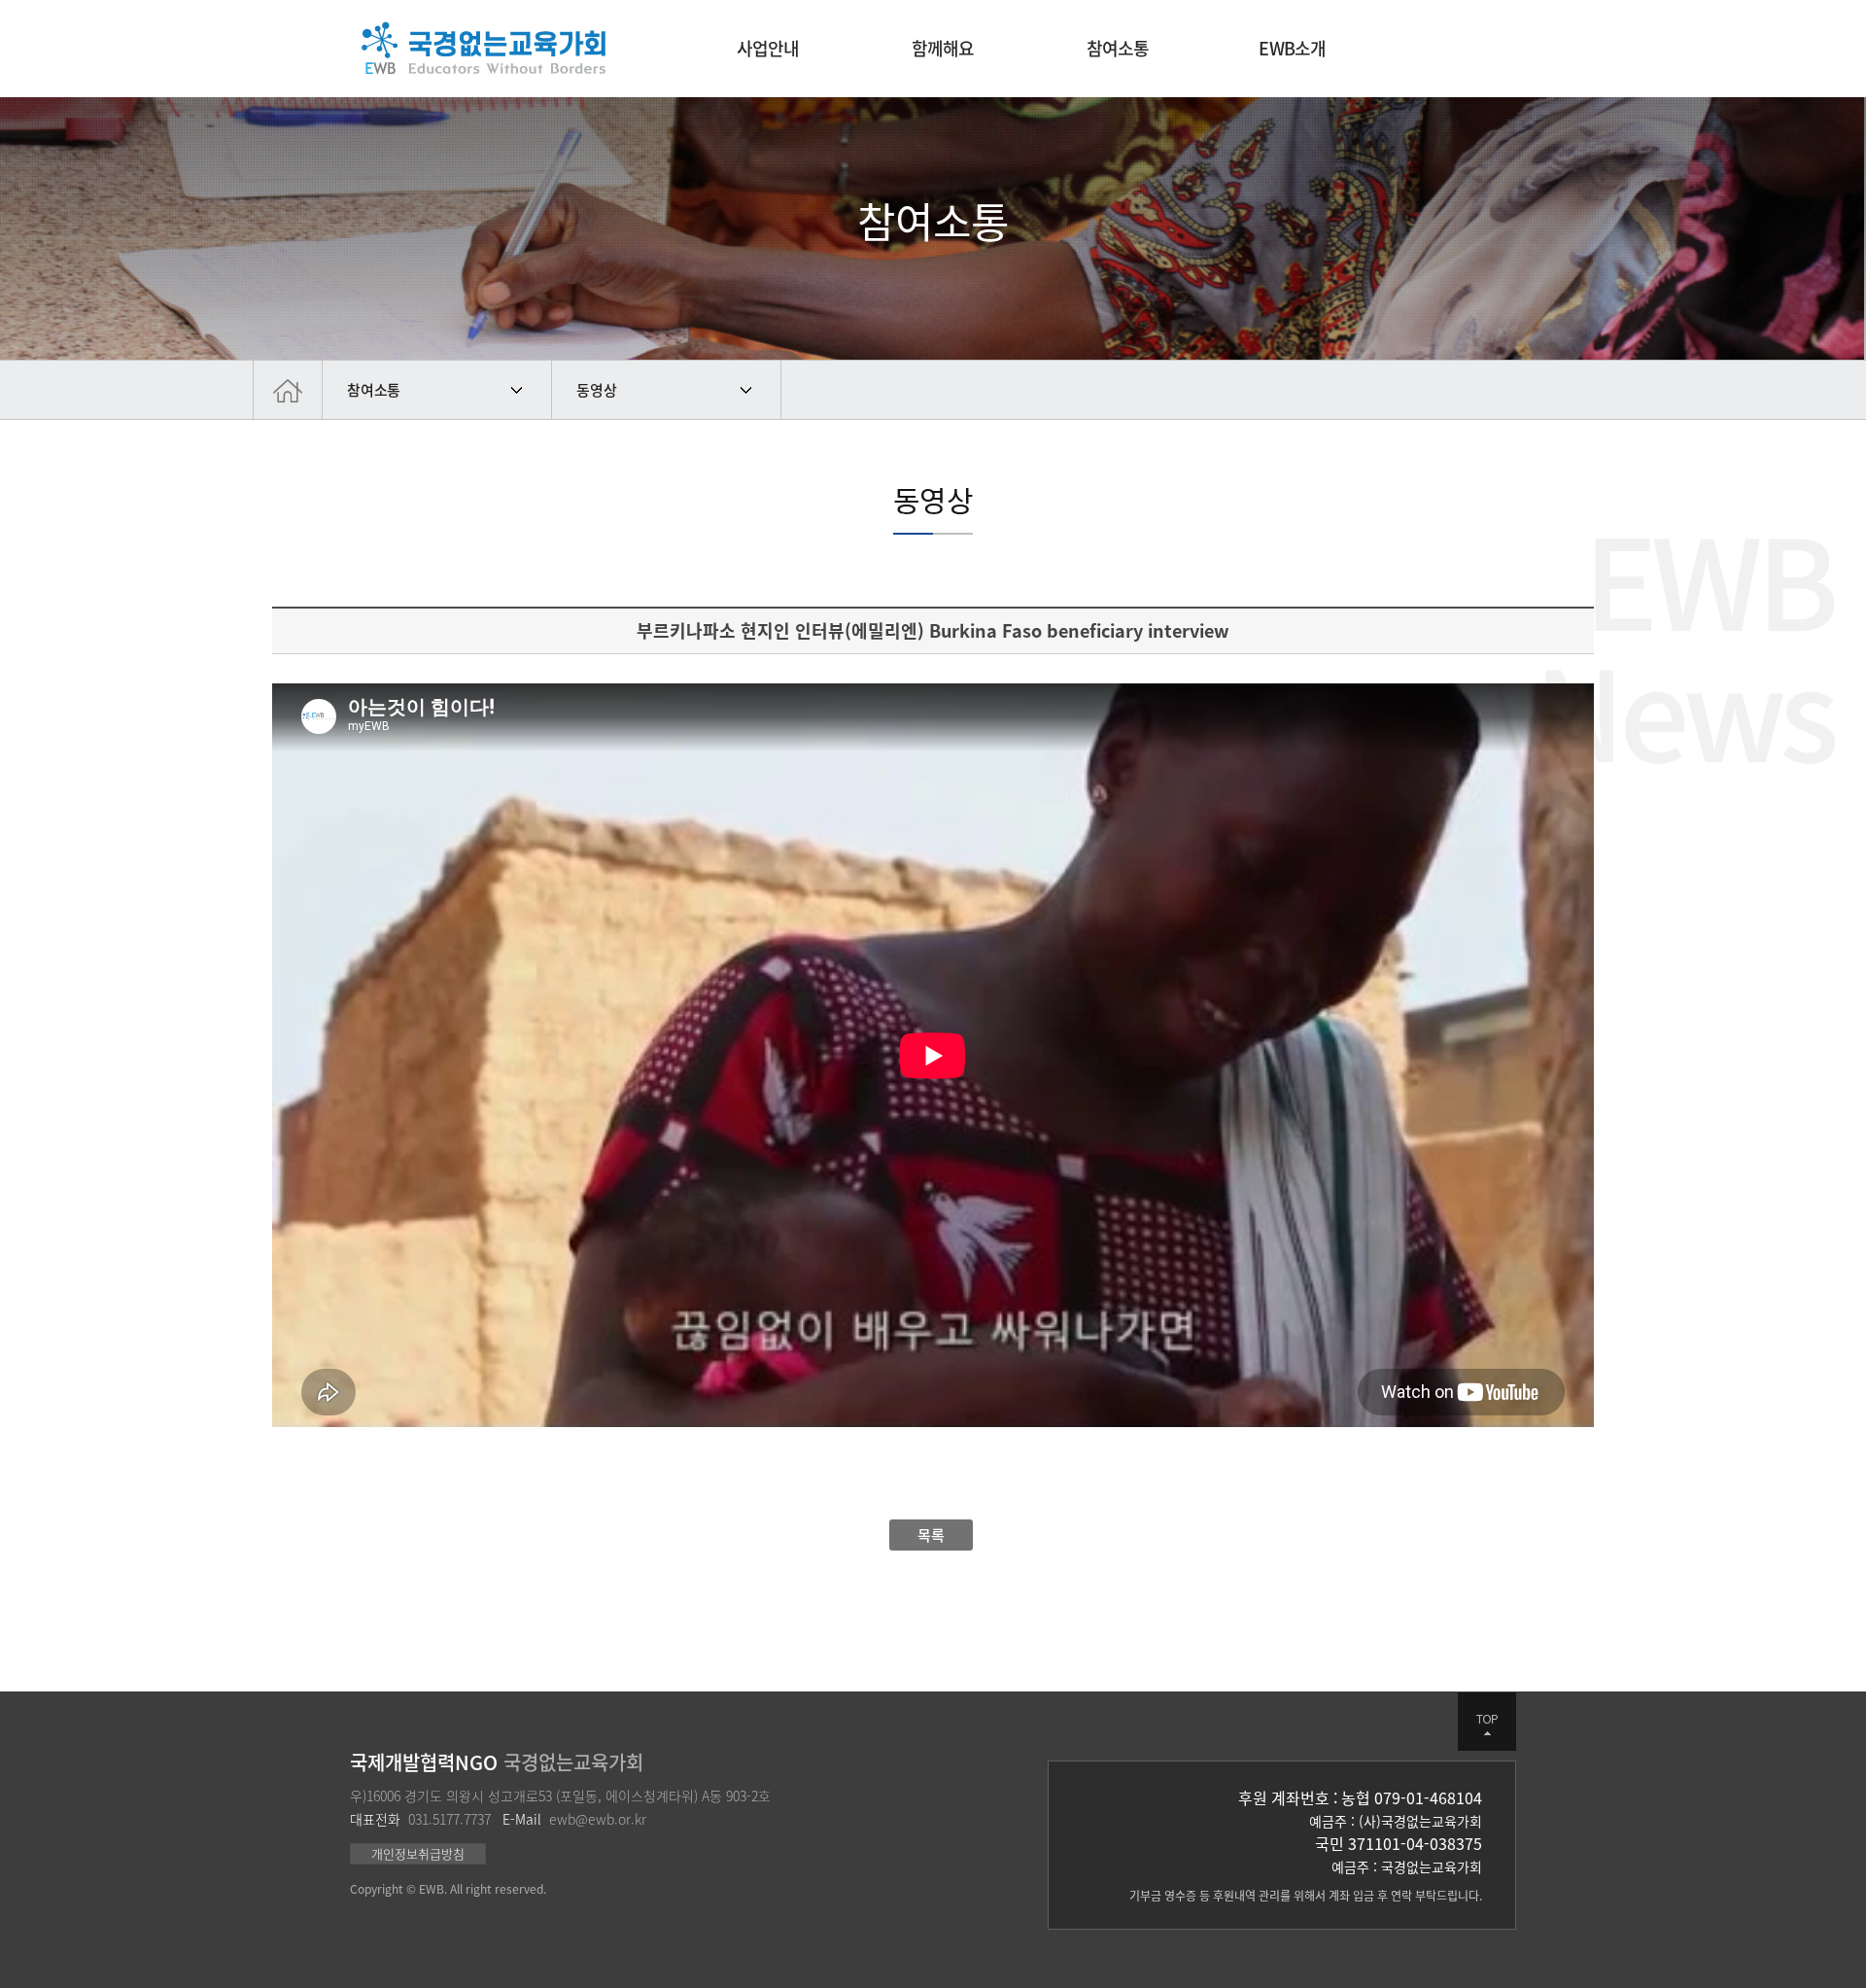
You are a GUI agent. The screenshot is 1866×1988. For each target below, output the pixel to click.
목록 (931, 1535)
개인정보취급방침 (418, 1853)
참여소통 (374, 390)
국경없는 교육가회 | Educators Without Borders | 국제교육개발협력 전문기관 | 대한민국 (484, 48)
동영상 (596, 390)
